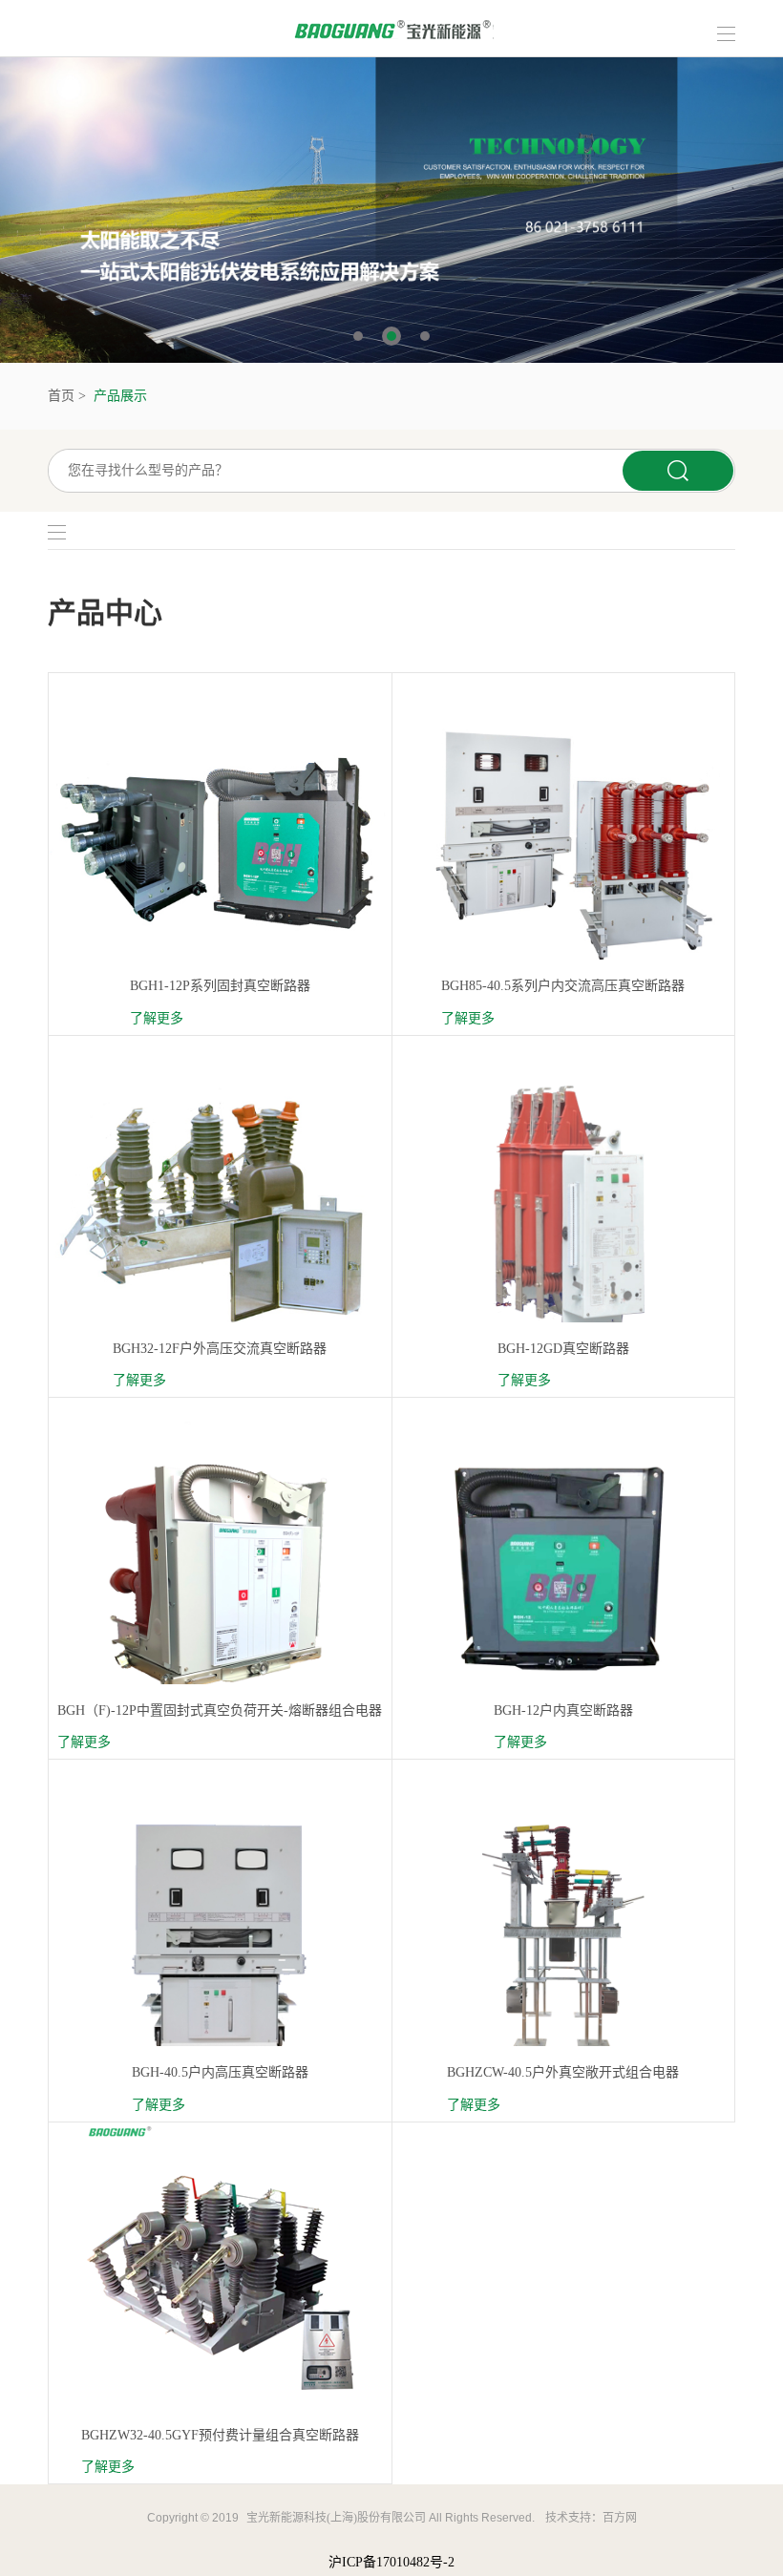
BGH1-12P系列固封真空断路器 (220, 986)
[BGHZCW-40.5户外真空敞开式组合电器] (564, 1930)
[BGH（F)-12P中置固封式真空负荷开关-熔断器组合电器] (220, 1568)
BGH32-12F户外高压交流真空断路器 (220, 1349)
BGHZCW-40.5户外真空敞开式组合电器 (563, 2072)
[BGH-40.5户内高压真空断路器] (220, 1930)
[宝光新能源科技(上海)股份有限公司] (392, 28)
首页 (61, 396)
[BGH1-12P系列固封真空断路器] (220, 844)
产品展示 (120, 396)
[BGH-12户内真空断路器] (564, 1568)
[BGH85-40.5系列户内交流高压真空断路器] (564, 844)
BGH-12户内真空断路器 (563, 1710)
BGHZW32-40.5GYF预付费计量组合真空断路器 (220, 2435)
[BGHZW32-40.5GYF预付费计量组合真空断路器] (220, 2255)
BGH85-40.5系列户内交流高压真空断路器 (563, 986)
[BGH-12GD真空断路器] (564, 1205)
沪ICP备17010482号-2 (391, 2562)
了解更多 (157, 1018)
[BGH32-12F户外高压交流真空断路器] (220, 1205)
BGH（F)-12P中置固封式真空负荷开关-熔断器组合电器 (220, 1710)
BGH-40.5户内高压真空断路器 (220, 2072)
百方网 (620, 2518)
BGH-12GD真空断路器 (563, 1349)
